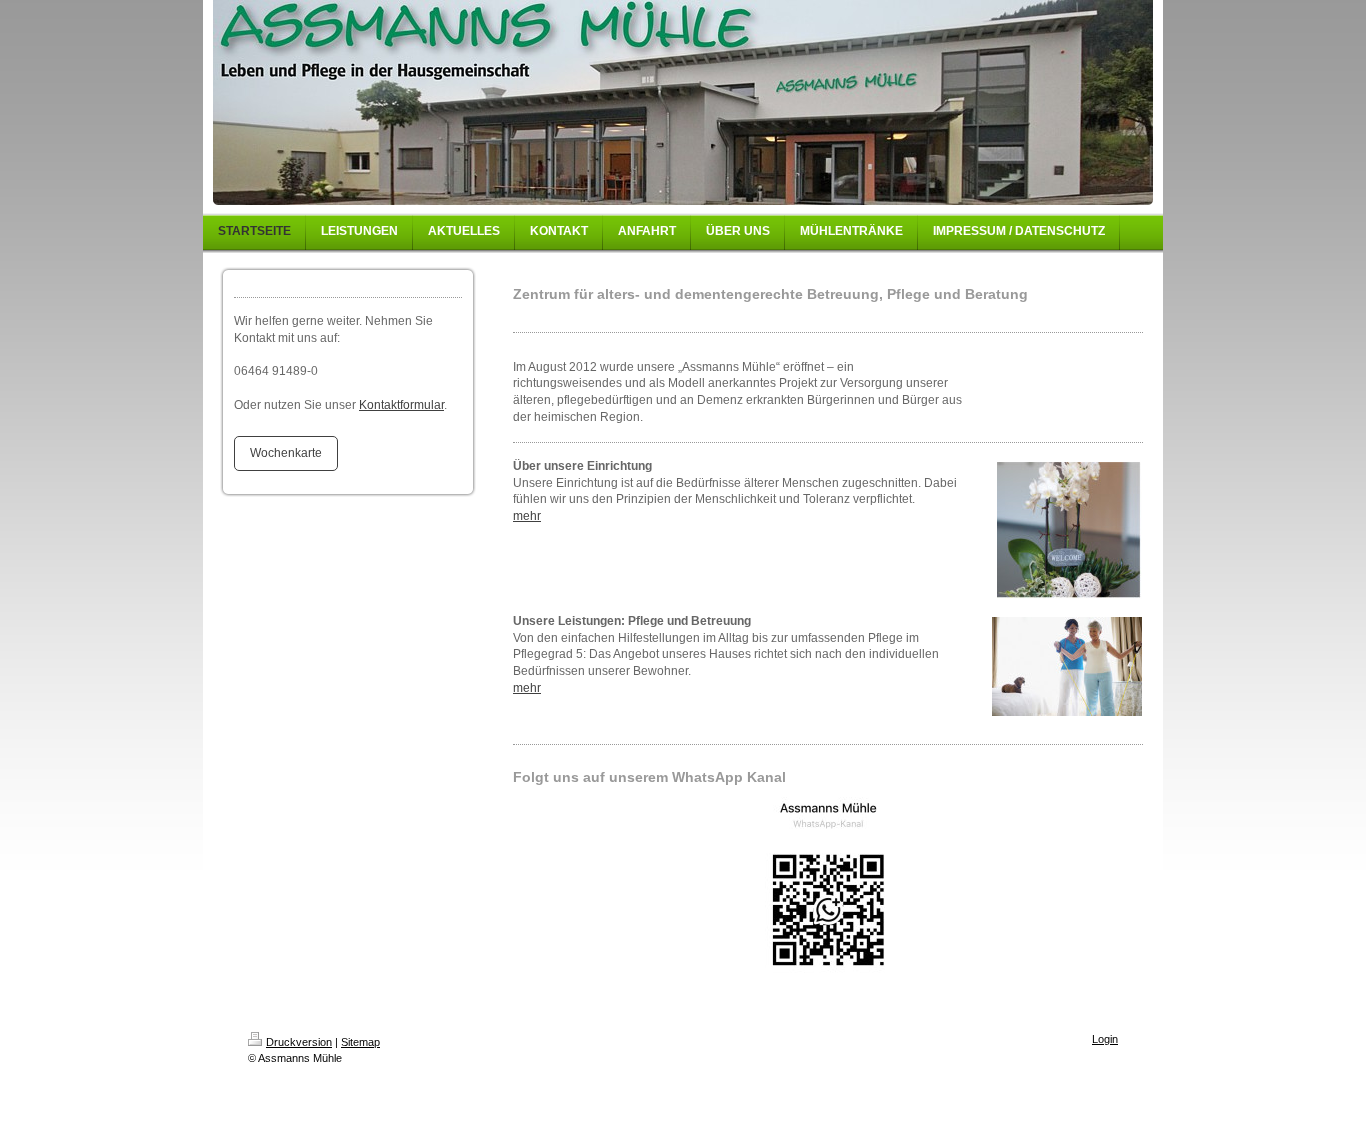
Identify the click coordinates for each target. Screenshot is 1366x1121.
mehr (527, 516)
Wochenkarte (286, 453)
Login (1105, 1039)
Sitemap (360, 1042)
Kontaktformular (401, 405)
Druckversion (299, 1042)
